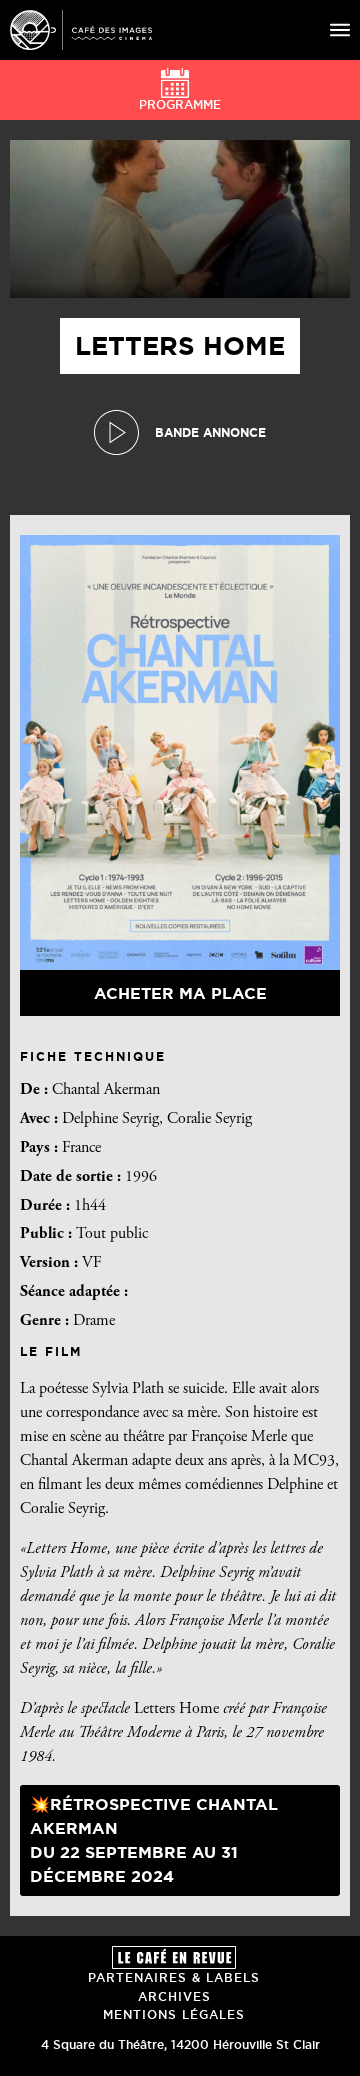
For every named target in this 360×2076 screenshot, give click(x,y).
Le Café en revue (174, 1957)
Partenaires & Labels (174, 1977)
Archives (174, 1996)
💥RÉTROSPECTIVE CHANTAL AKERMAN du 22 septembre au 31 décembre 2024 (154, 1840)
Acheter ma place (180, 993)
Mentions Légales (174, 2014)
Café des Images (81, 30)
